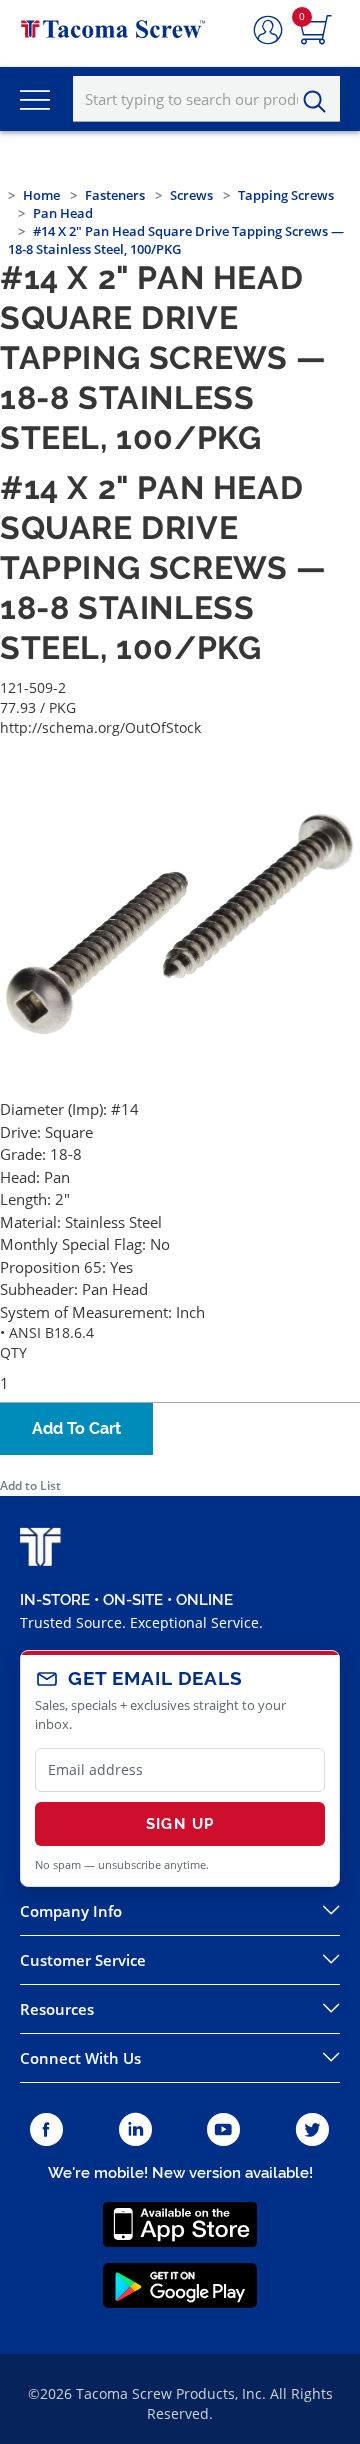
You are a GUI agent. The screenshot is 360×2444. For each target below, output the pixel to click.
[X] (313, 2130)
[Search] (320, 102)
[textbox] (206, 99)
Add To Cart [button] (76, 1428)
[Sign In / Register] (268, 31)
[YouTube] (223, 2130)
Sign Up (180, 1824)
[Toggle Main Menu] (35, 99)
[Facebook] (46, 2130)
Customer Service (83, 1960)
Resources (57, 2009)
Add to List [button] (30, 1485)
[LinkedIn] (135, 2130)
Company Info (71, 1911)
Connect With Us (80, 2058)
